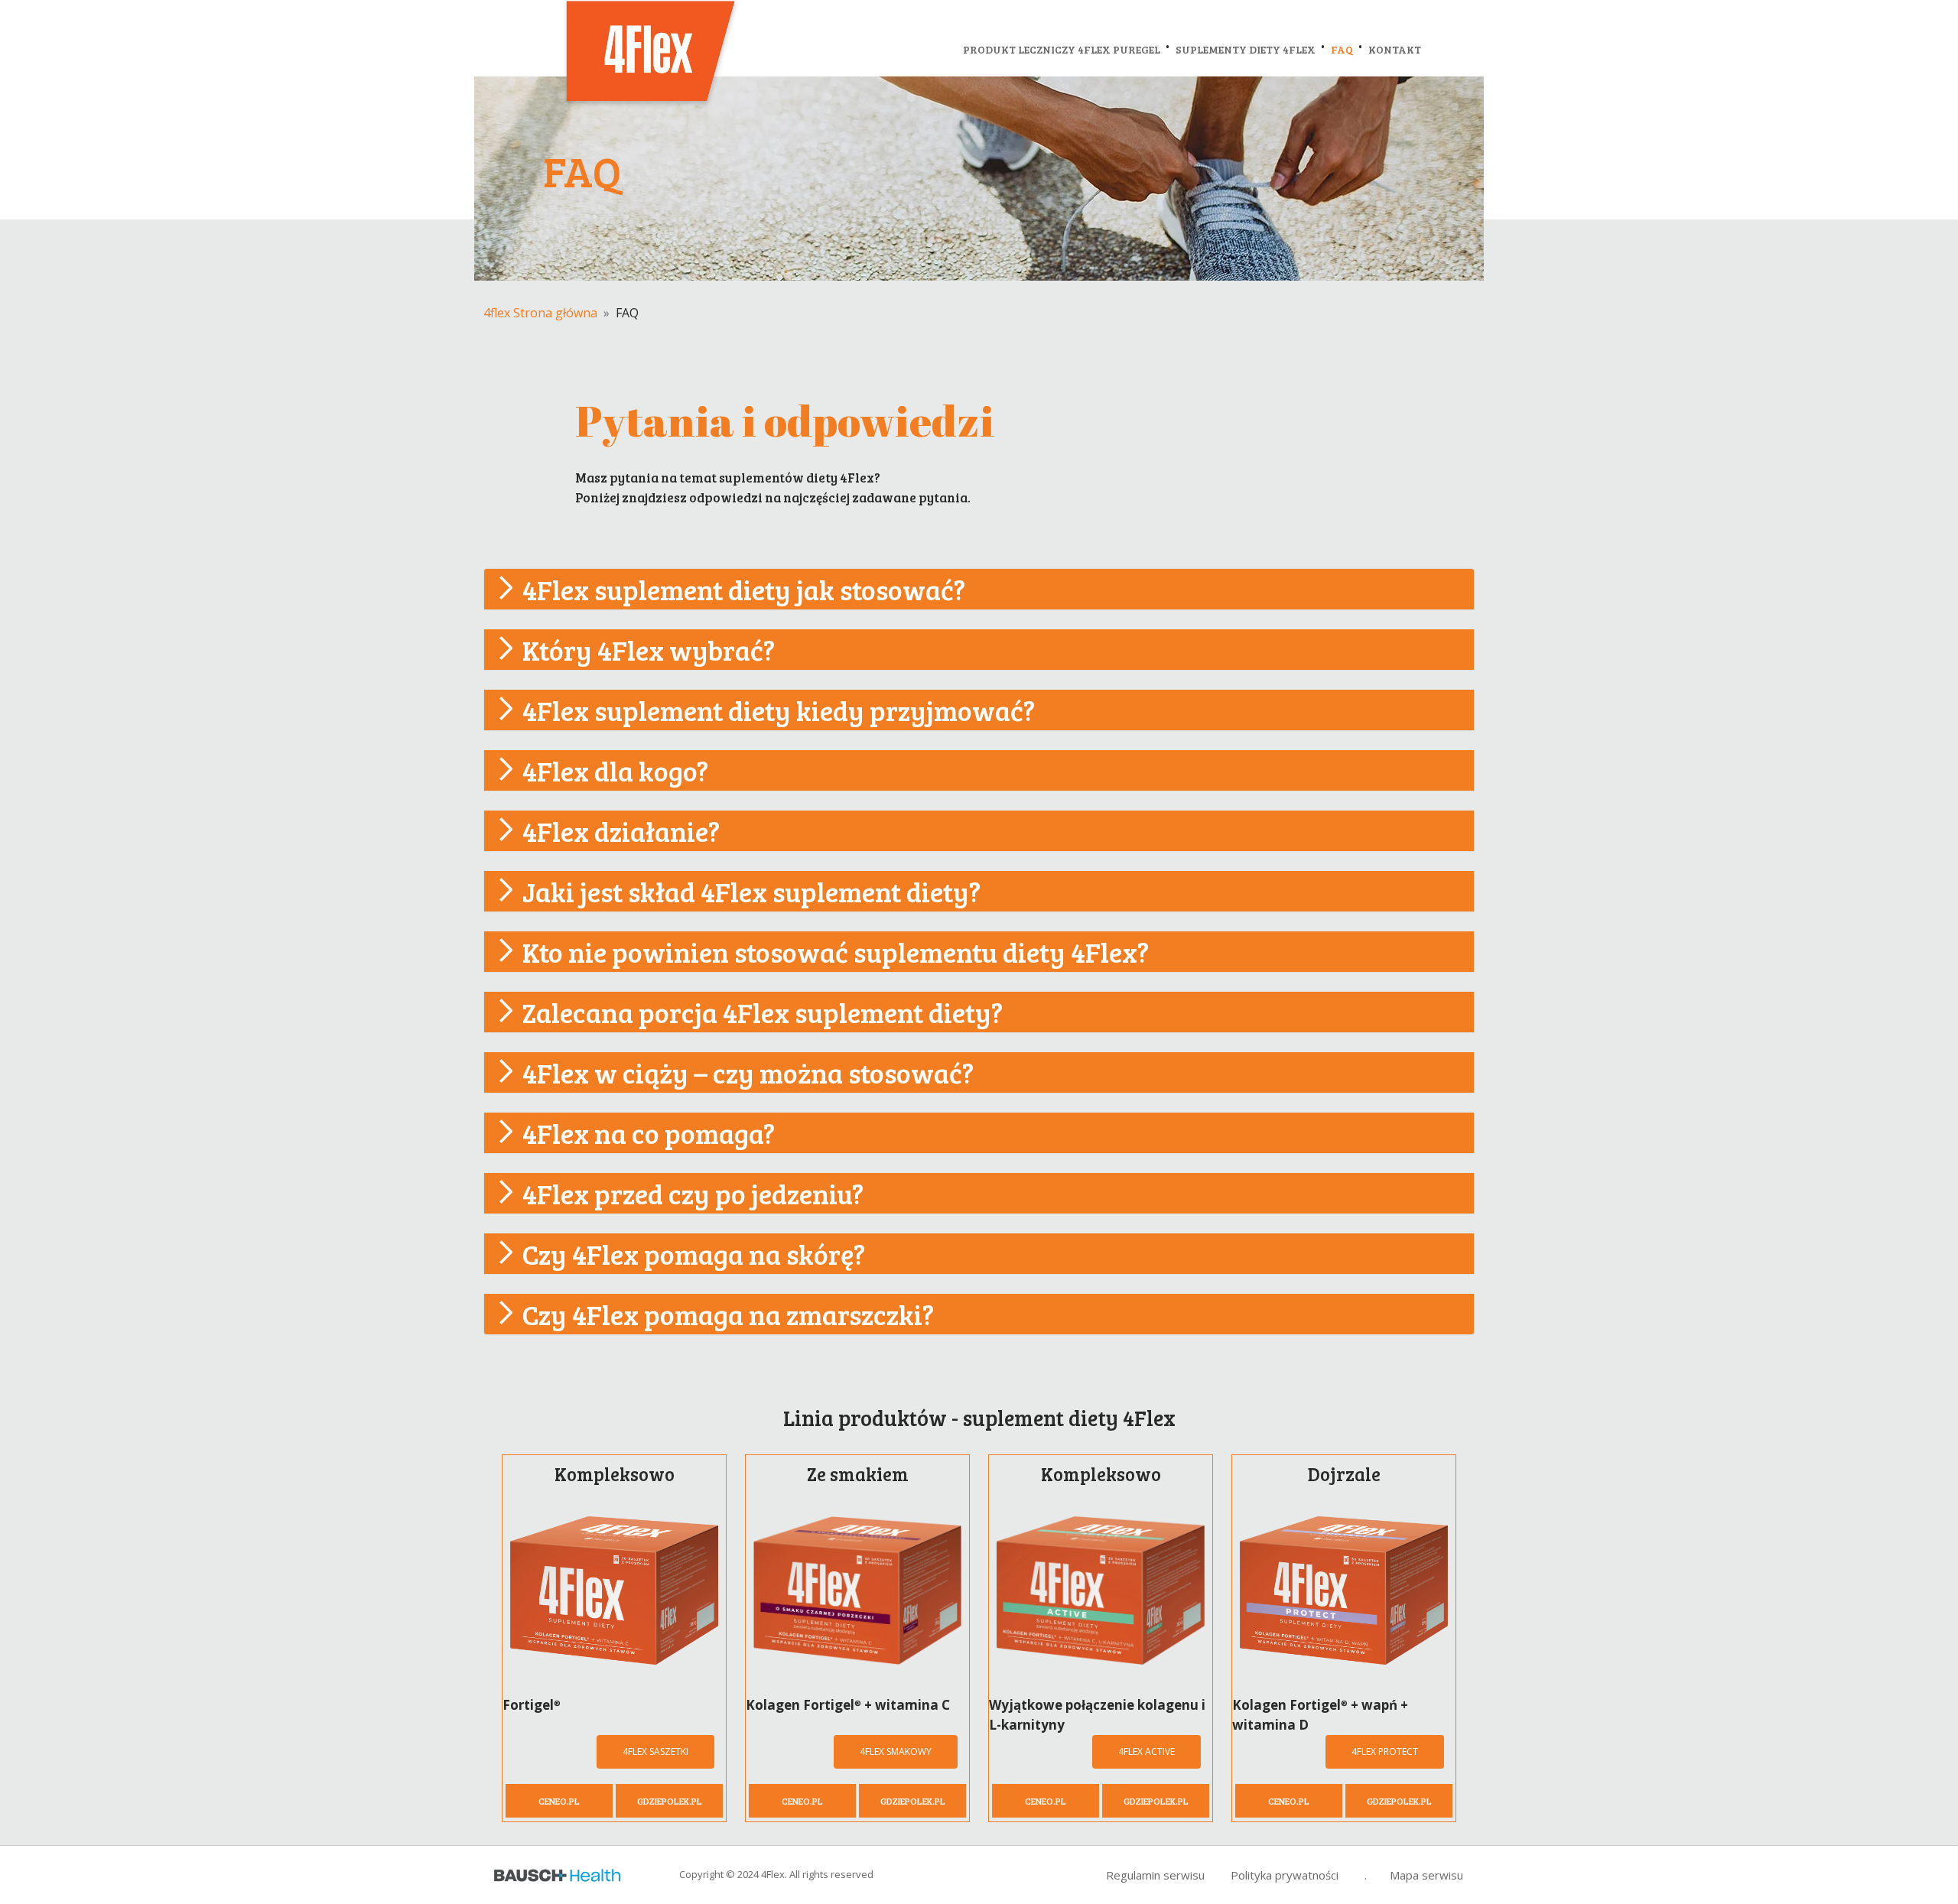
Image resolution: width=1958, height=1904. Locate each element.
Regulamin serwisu (1155, 1875)
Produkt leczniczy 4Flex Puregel (1062, 49)
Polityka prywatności (1285, 1875)
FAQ (1342, 49)
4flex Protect (1385, 1751)
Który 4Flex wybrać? (649, 650)
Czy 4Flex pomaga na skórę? (694, 1254)
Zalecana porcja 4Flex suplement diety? (763, 1012)
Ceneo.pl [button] (559, 1801)
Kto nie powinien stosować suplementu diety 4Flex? (836, 952)
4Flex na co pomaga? (649, 1133)
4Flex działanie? (621, 831)
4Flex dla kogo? (615, 770)
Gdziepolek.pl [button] (670, 1801)
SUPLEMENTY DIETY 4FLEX (1246, 49)
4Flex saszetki (655, 1751)
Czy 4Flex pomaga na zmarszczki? (728, 1314)
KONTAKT (1395, 49)
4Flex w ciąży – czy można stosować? (748, 1072)
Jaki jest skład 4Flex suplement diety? (751, 891)
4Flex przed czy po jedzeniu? (693, 1193)
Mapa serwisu (1426, 1875)
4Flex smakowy (896, 1751)
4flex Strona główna (540, 313)
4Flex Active (1147, 1751)
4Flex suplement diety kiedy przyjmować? (779, 710)
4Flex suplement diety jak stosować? (744, 589)
